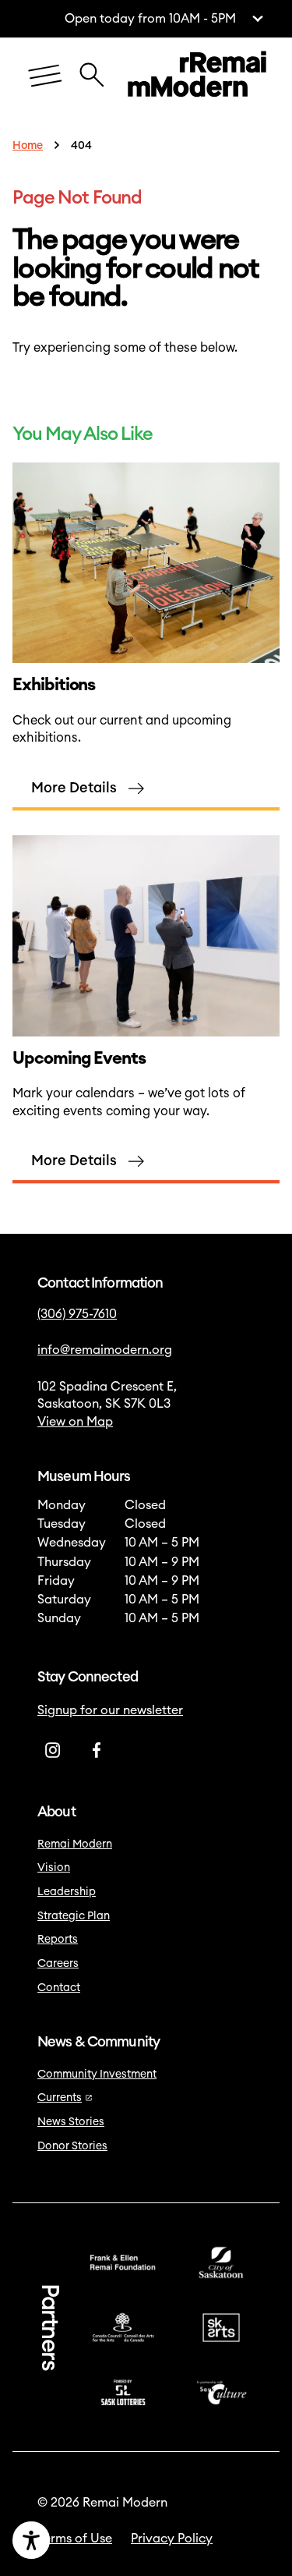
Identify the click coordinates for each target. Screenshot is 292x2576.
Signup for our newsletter (110, 1710)
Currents (60, 2098)
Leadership (67, 1892)
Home (28, 146)
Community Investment (97, 2075)
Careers (58, 1964)
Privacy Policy (172, 2539)
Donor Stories (72, 2146)
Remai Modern (75, 1844)
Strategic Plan (74, 1916)
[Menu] (45, 77)
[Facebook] (97, 1750)
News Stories (71, 2122)
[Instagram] (53, 1750)
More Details (74, 788)
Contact (59, 1988)
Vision (54, 1868)
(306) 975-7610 (77, 1314)
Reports (58, 1940)
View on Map (75, 1422)
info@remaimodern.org (105, 1350)
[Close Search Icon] (92, 67)
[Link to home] (197, 76)
